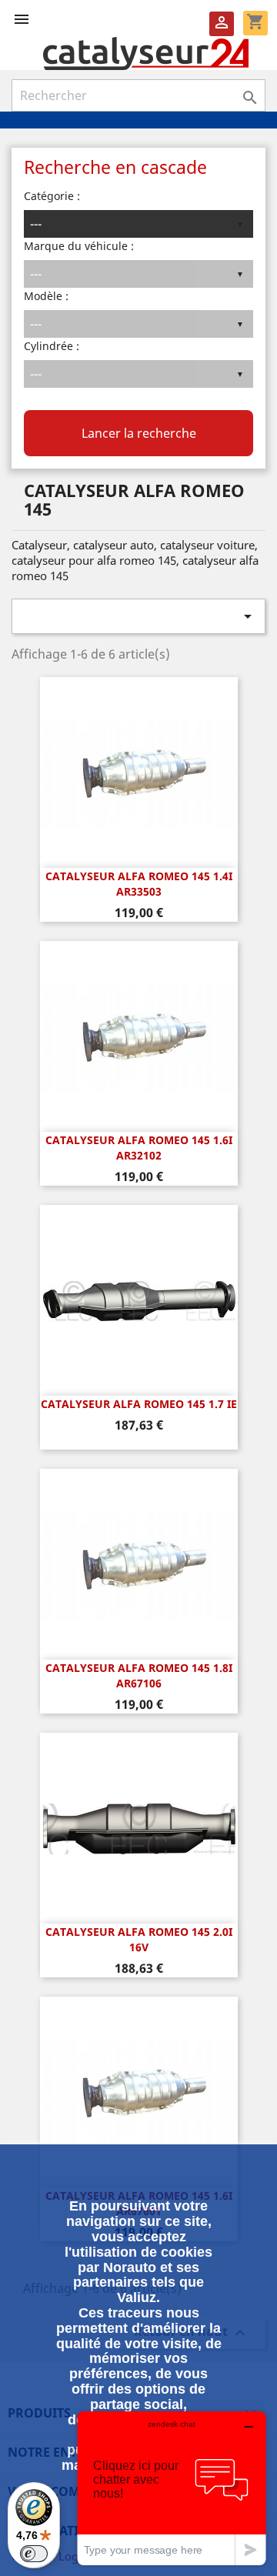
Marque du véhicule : (79, 246)
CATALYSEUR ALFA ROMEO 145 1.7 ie (139, 1404)
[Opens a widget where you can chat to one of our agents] (172, 2488)
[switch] (34, 2554)
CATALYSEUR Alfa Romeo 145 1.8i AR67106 (139, 1675)
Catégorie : (52, 196)
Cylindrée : (52, 346)
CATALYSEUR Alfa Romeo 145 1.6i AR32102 (139, 1148)
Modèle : (46, 296)
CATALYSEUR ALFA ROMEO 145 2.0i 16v (139, 1939)
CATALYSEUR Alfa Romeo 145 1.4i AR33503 (139, 884)
